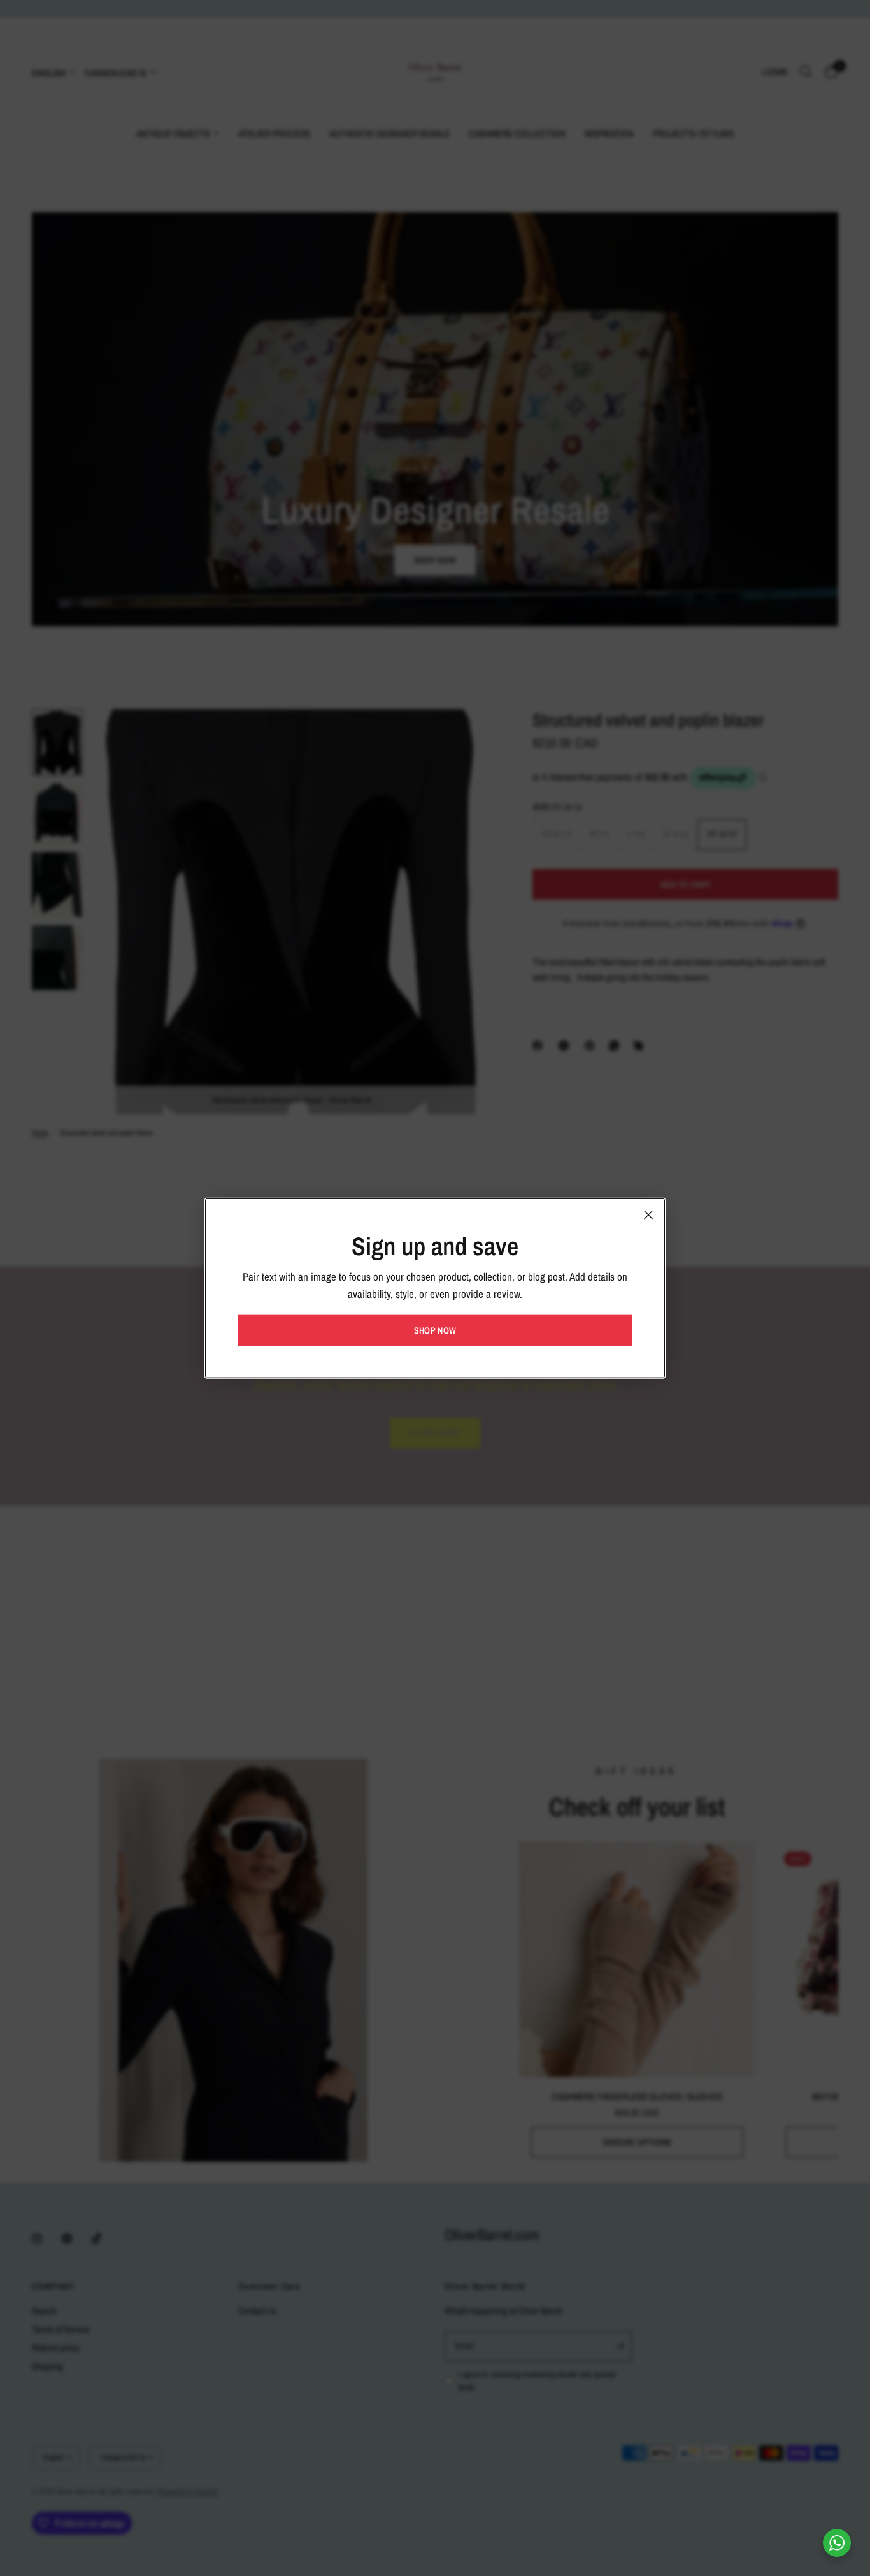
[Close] (648, 1214)
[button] (435, 1330)
